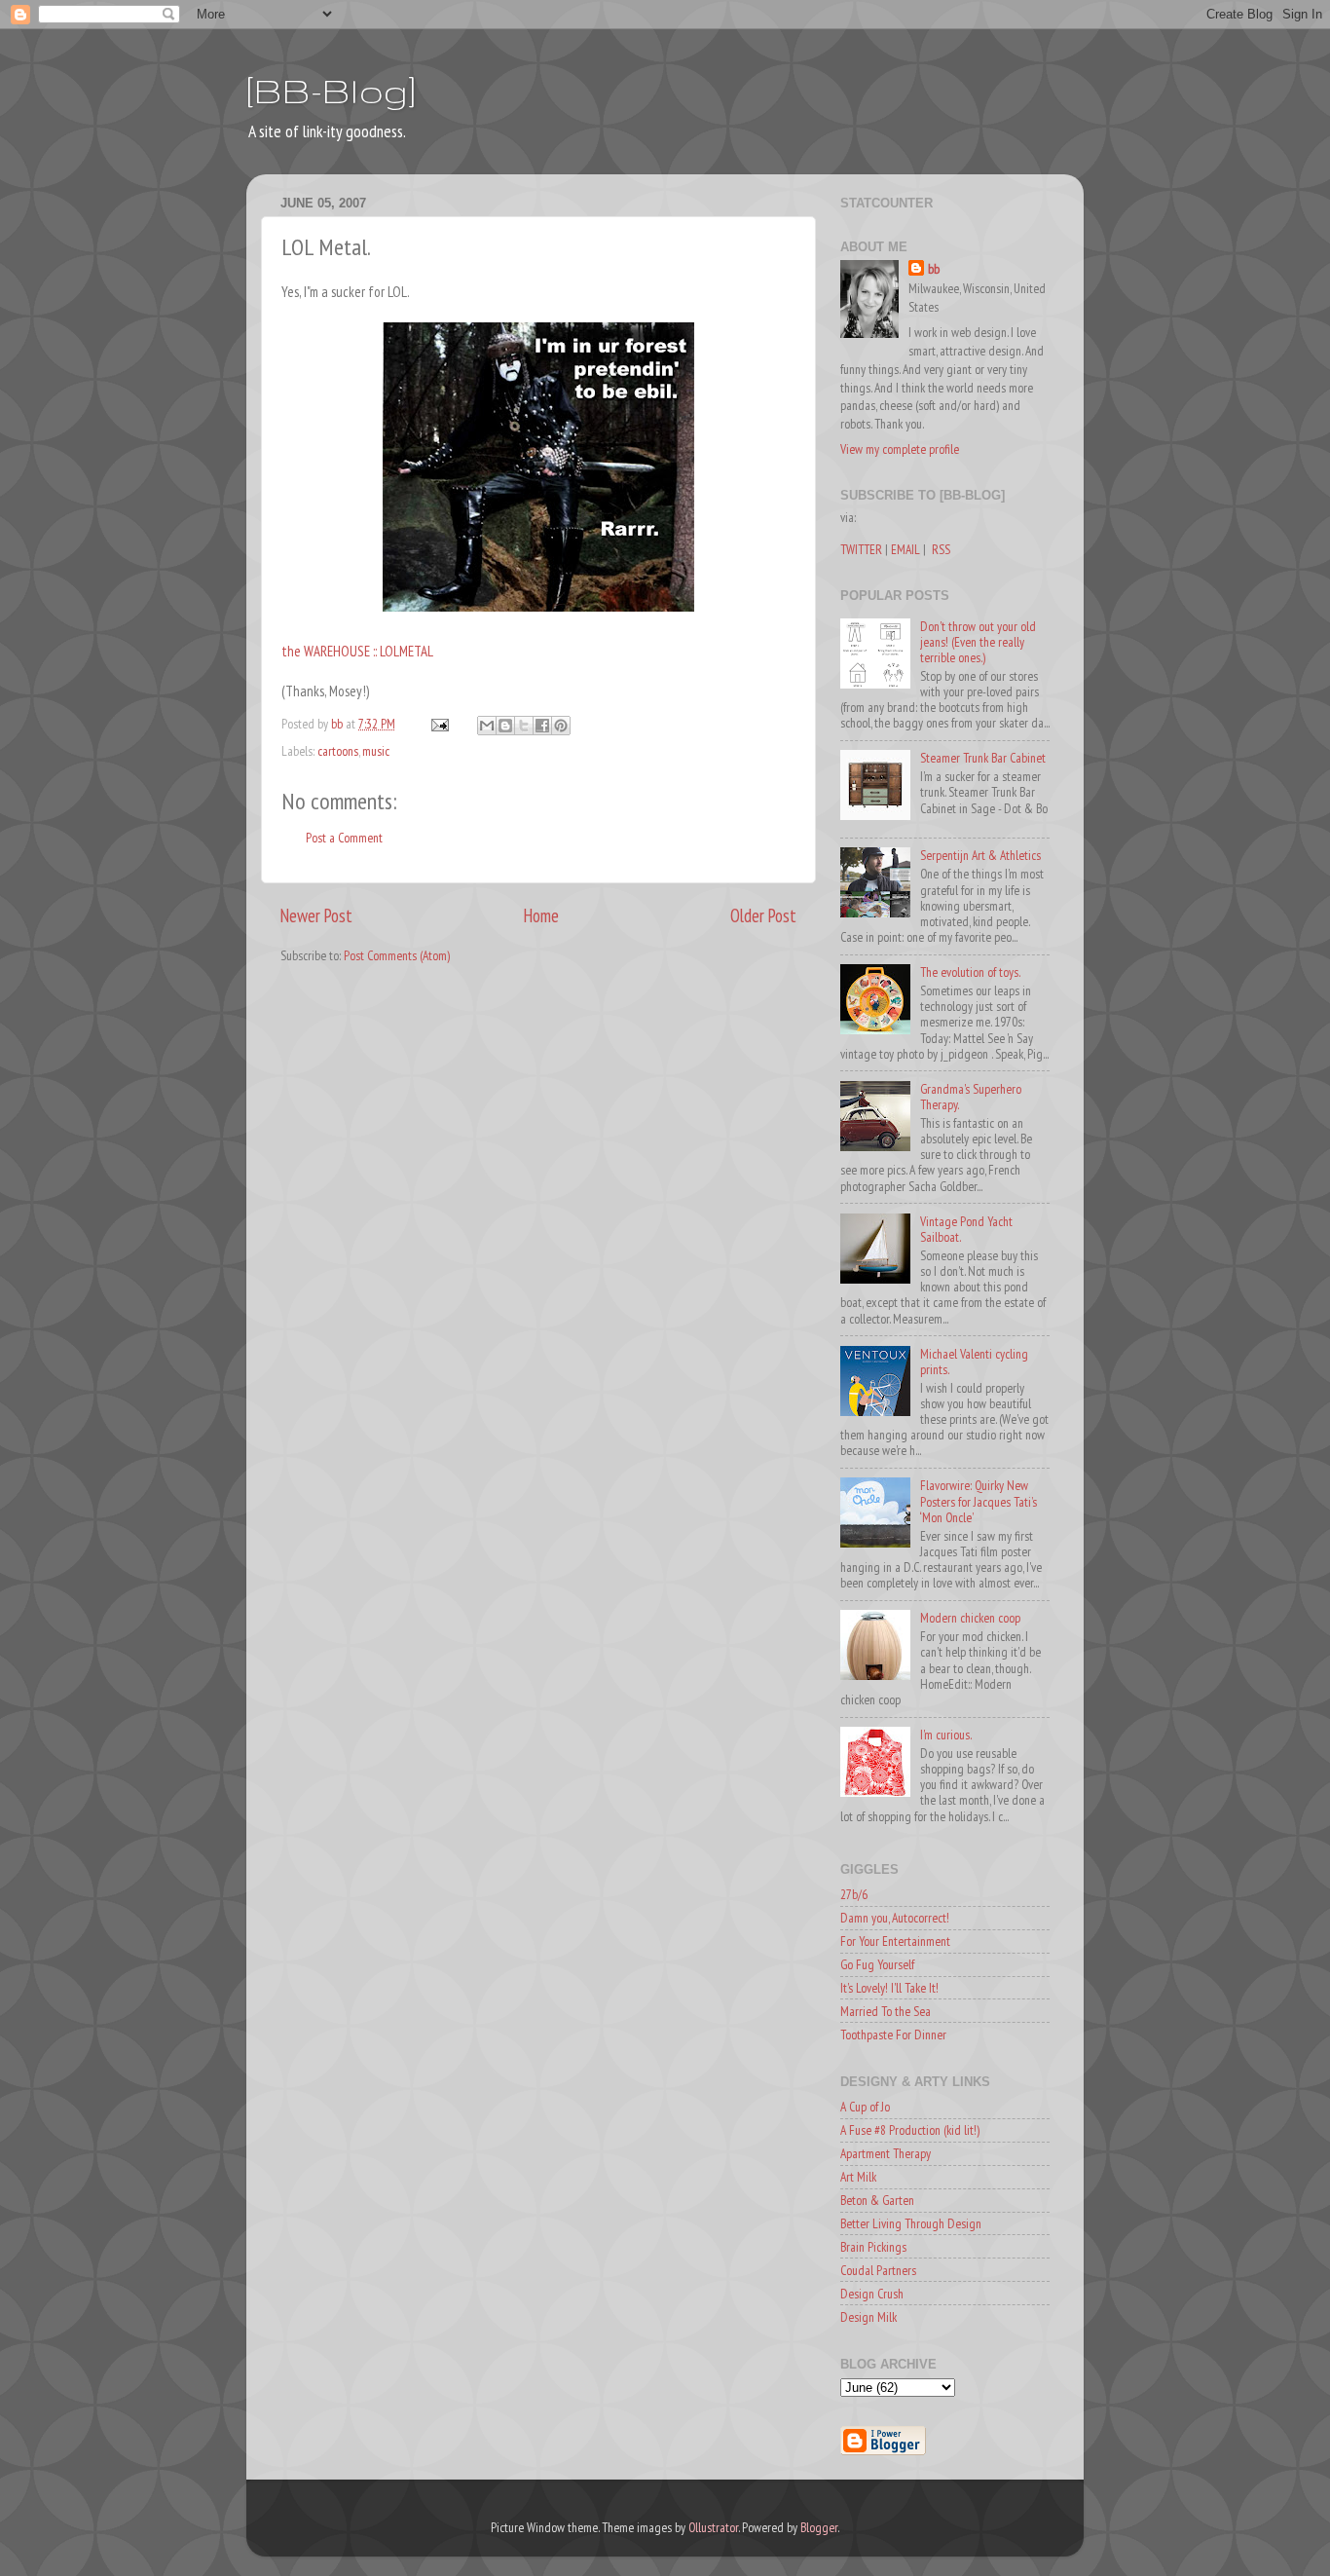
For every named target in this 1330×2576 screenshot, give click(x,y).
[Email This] (487, 726)
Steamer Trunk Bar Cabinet (983, 758)
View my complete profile (900, 449)
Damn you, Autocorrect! (895, 1918)
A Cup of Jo (865, 2107)
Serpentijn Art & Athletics (980, 855)
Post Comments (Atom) (397, 955)
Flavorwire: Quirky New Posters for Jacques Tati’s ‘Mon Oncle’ (979, 1501)
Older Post (763, 915)
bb (934, 269)
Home (541, 915)
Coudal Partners (878, 2270)
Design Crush (872, 2294)
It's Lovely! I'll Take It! (889, 1988)
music (376, 751)
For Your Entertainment (895, 1941)
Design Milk (868, 2317)
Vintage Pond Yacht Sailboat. (966, 1229)
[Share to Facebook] (542, 726)
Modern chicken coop (970, 1618)
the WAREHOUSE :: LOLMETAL (357, 651)
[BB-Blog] (331, 90)
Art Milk (858, 2177)
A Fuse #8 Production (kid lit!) (910, 2130)
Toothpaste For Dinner (893, 2035)
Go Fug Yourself (877, 1964)
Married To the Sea (886, 2011)
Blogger (819, 2527)
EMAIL (905, 549)
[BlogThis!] (505, 726)
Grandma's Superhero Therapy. (971, 1097)
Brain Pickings (873, 2247)
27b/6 (854, 1894)
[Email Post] (438, 724)
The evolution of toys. (970, 972)
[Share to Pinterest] (561, 726)
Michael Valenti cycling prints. (974, 1362)
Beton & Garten (877, 2200)
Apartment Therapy (886, 2153)
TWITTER (861, 549)
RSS (941, 549)
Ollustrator (713, 2527)
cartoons (338, 751)
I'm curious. (946, 1735)
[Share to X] (524, 726)
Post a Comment (344, 838)
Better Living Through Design (911, 2223)
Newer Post (316, 915)
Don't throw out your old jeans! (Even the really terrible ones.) (978, 642)
